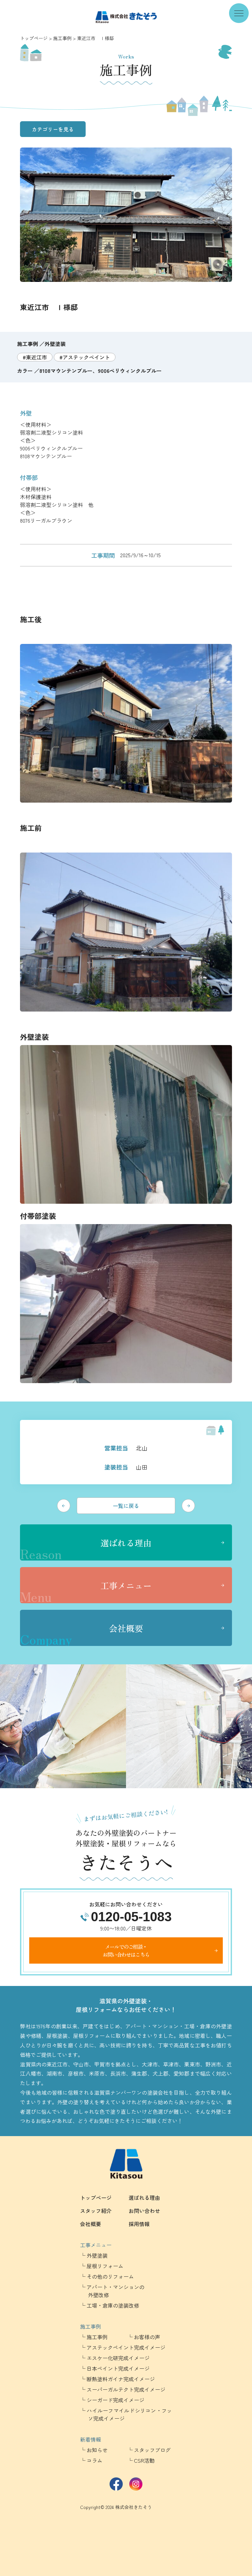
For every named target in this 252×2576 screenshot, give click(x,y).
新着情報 (91, 2439)
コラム (94, 2460)
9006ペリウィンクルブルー (130, 371)
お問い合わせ (144, 2211)
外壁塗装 (55, 344)
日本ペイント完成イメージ (118, 2368)
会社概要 (82, 1634)
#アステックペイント (85, 357)
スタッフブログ (152, 2450)
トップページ (34, 38)
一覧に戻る (126, 1506)
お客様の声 (147, 2337)
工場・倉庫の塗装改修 (113, 2305)
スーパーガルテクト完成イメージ (126, 2389)
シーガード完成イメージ (115, 2400)
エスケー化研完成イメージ (118, 2358)
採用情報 (139, 2224)
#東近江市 (35, 357)
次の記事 (188, 1506)
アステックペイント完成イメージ (126, 2347)
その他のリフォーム (110, 2276)
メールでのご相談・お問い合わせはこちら (126, 1950)
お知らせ (97, 2450)
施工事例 (62, 38)
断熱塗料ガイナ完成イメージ (121, 2379)
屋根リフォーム (105, 2266)
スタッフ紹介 (96, 2211)
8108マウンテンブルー (66, 371)
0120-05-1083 (131, 1917)
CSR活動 (144, 2460)
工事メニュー (86, 1591)
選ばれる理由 (86, 1549)
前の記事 (64, 1506)
